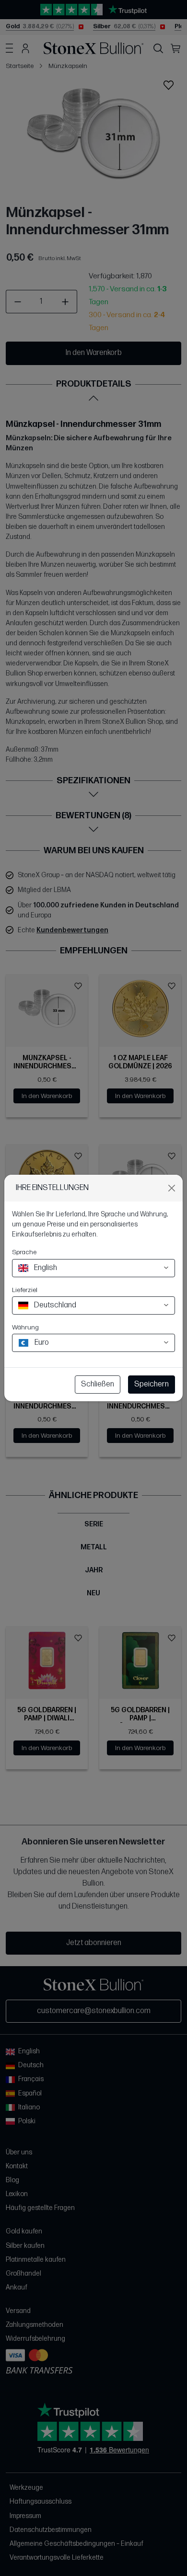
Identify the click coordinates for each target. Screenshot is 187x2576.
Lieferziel (25, 1290)
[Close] (172, 1188)
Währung (25, 1327)
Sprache (24, 1252)
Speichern (152, 1384)
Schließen (98, 1384)
